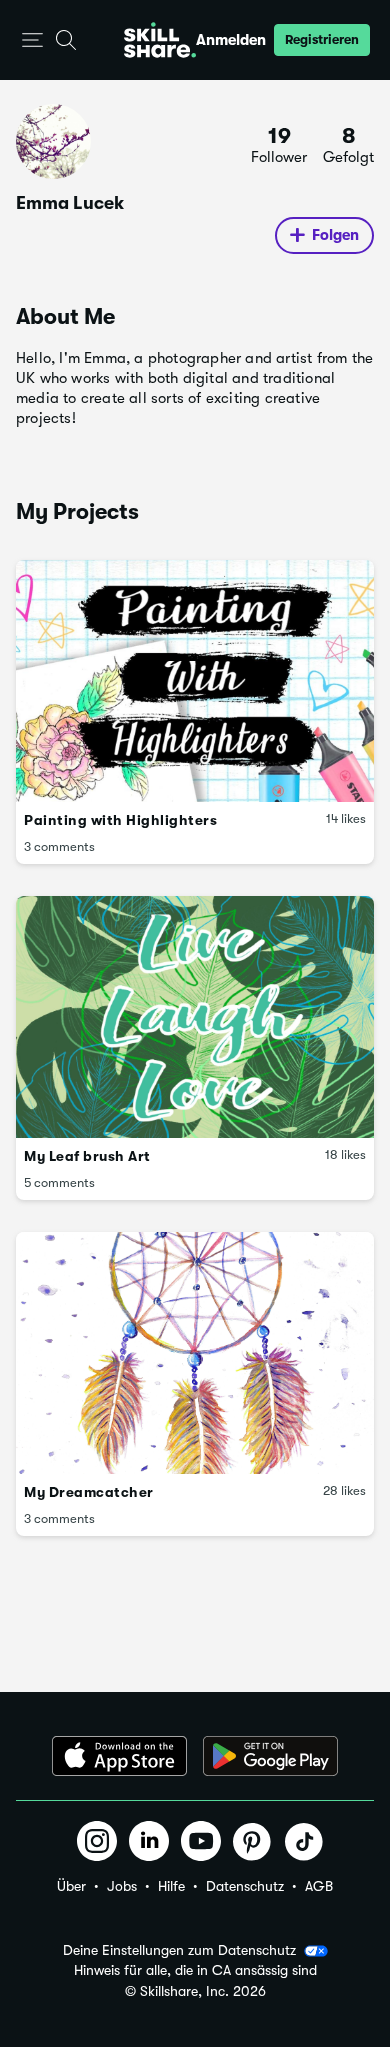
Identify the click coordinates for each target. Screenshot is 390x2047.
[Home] (160, 40)
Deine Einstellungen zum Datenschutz (179, 1950)
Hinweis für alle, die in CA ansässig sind (195, 1970)
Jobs (122, 1886)
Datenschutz (245, 1886)
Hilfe (171, 1886)
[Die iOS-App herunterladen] (119, 1756)
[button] (32, 40)
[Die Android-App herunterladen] (270, 1756)
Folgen (335, 235)
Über (71, 1886)
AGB (319, 1886)
